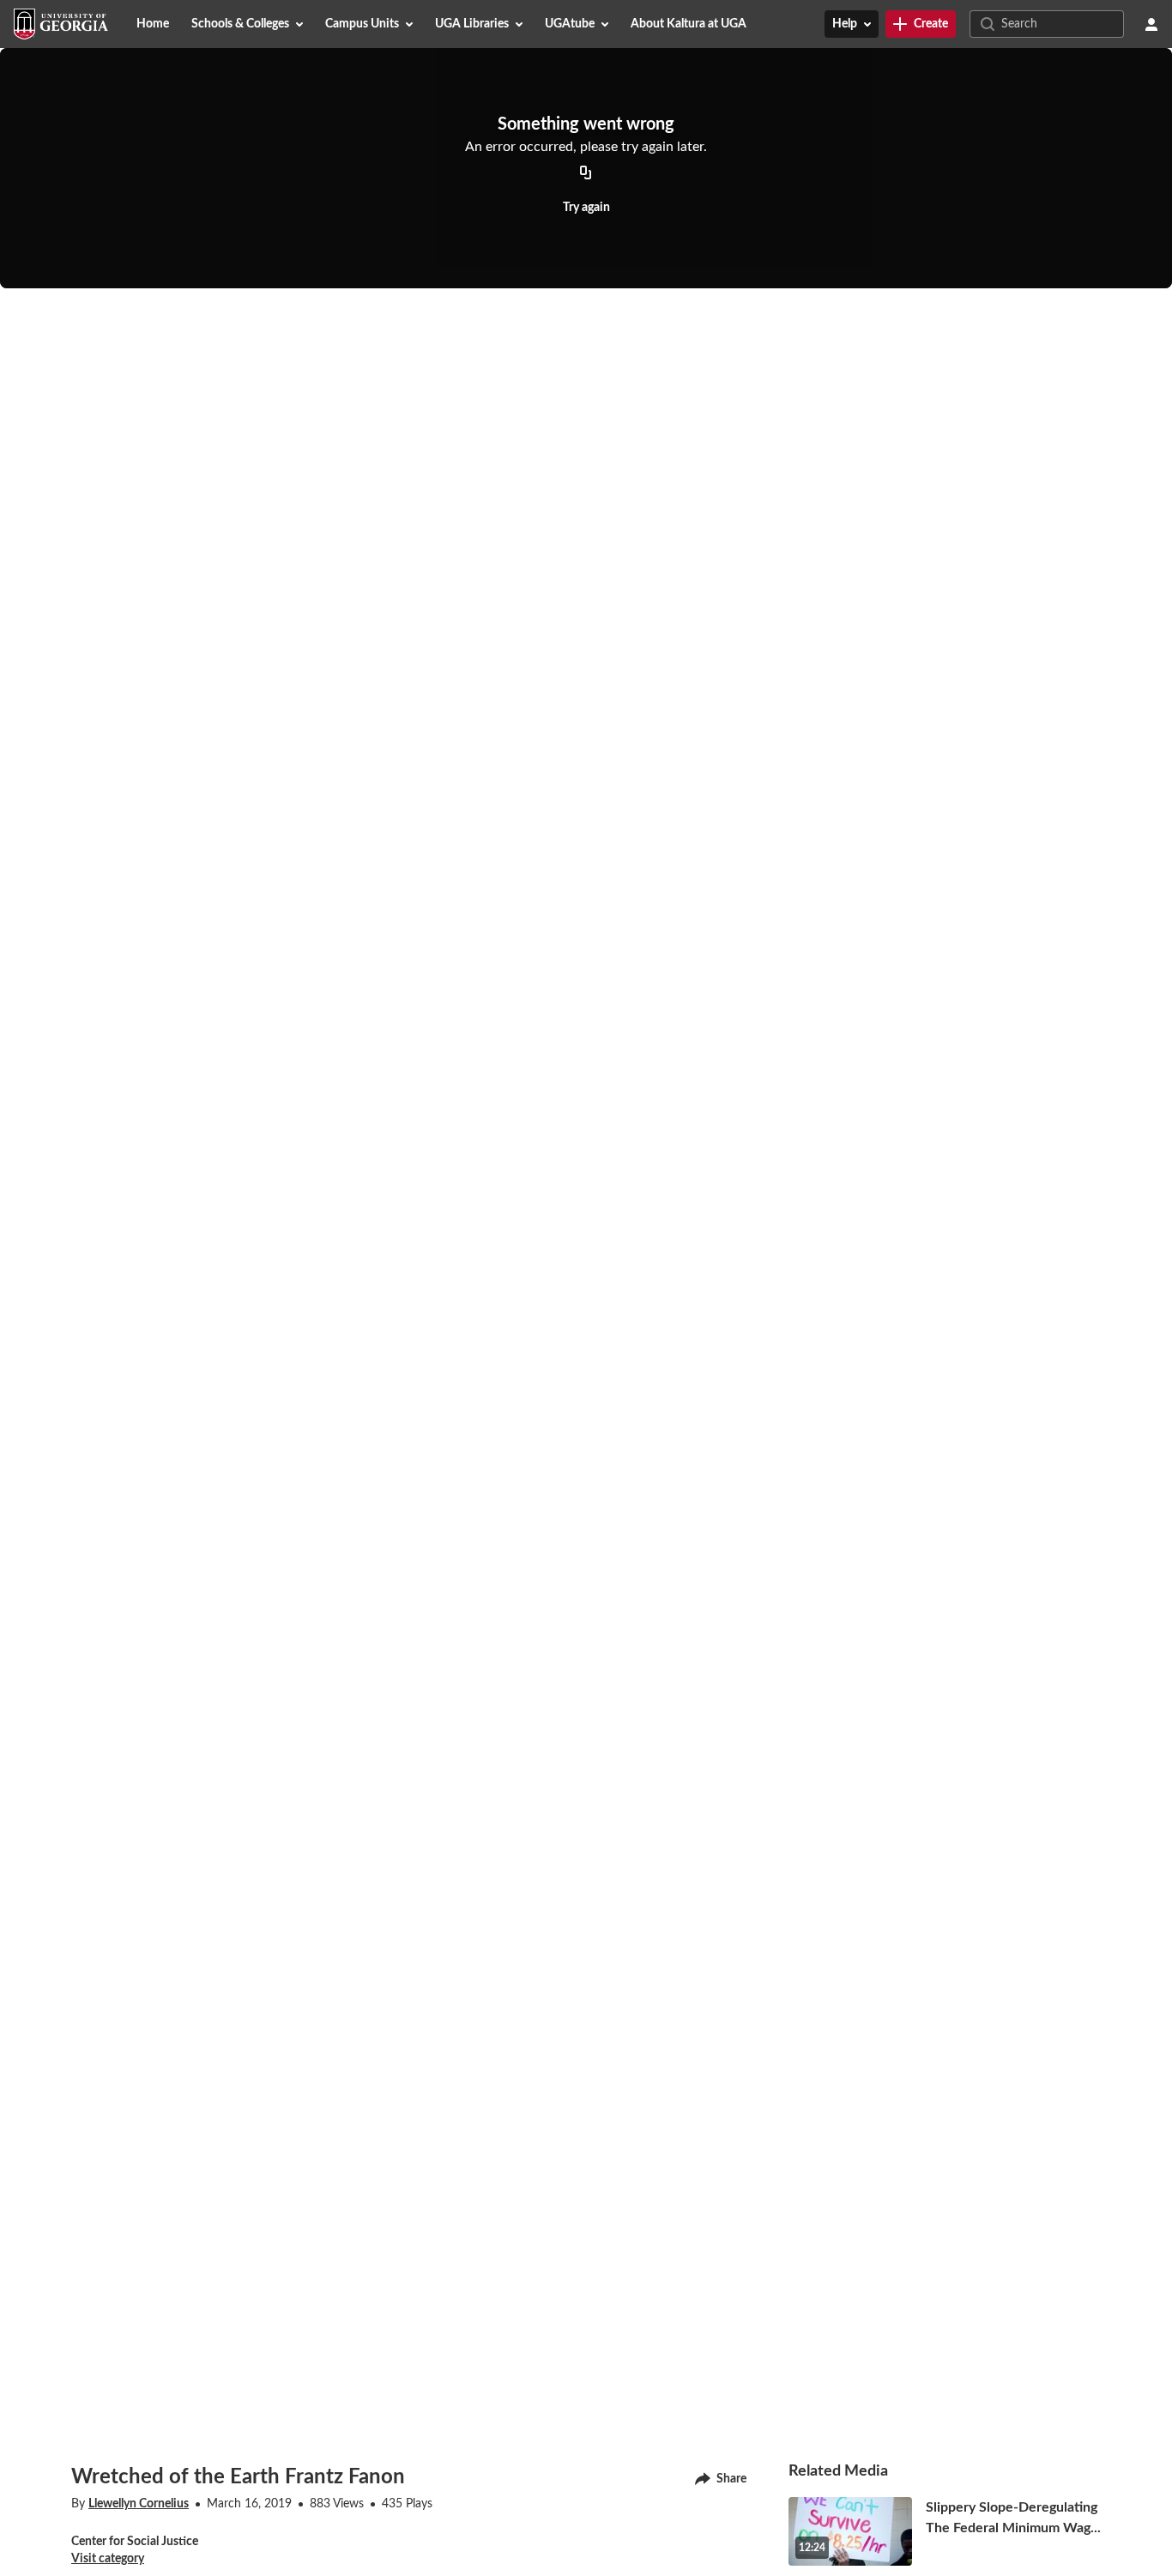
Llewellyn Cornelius (139, 2504)
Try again (586, 208)
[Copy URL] (586, 173)
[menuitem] (153, 24)
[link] (921, 24)
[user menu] (1151, 24)
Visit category (108, 2559)
